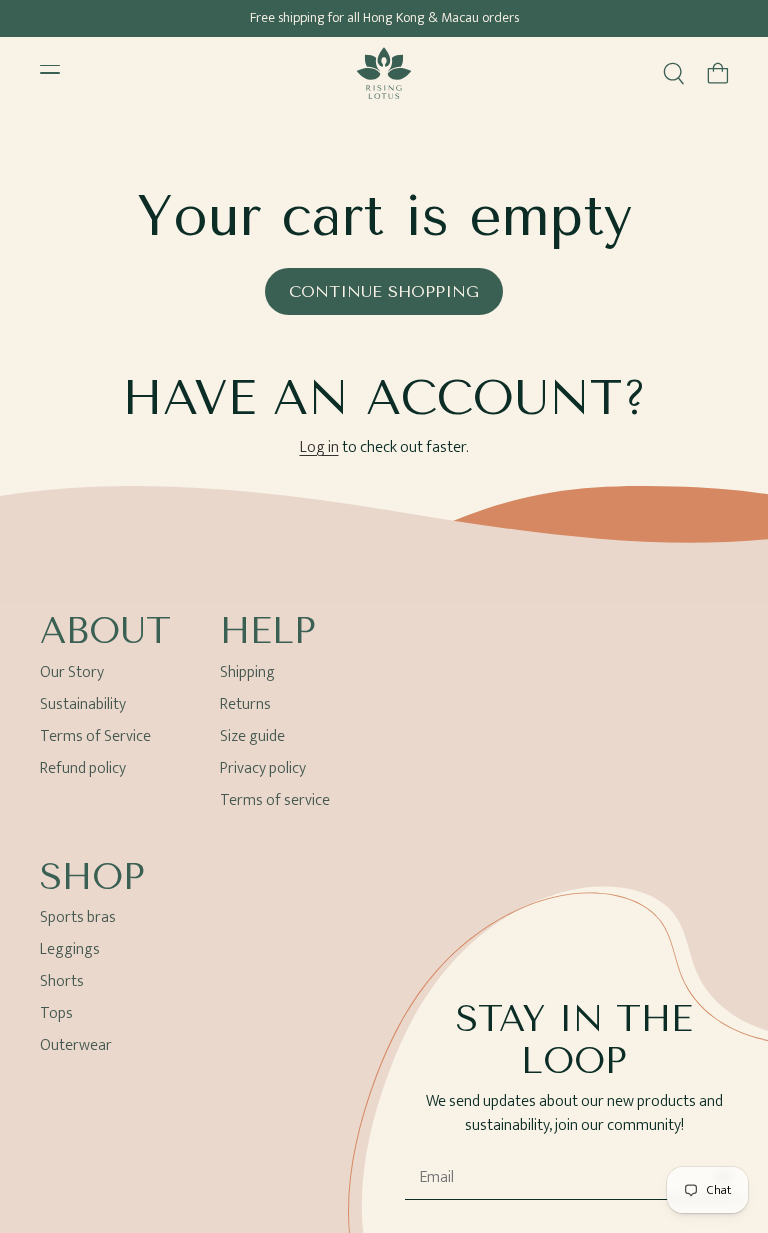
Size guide (252, 736)
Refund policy (83, 768)
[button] (718, 73)
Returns (245, 704)
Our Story (72, 675)
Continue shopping (384, 291)
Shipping (247, 675)
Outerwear (76, 1045)
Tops (56, 1013)
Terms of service (275, 800)
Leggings (70, 949)
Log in (319, 448)
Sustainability (83, 704)
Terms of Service (95, 736)
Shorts (62, 981)
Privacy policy (263, 768)
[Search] (674, 73)
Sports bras (78, 920)
